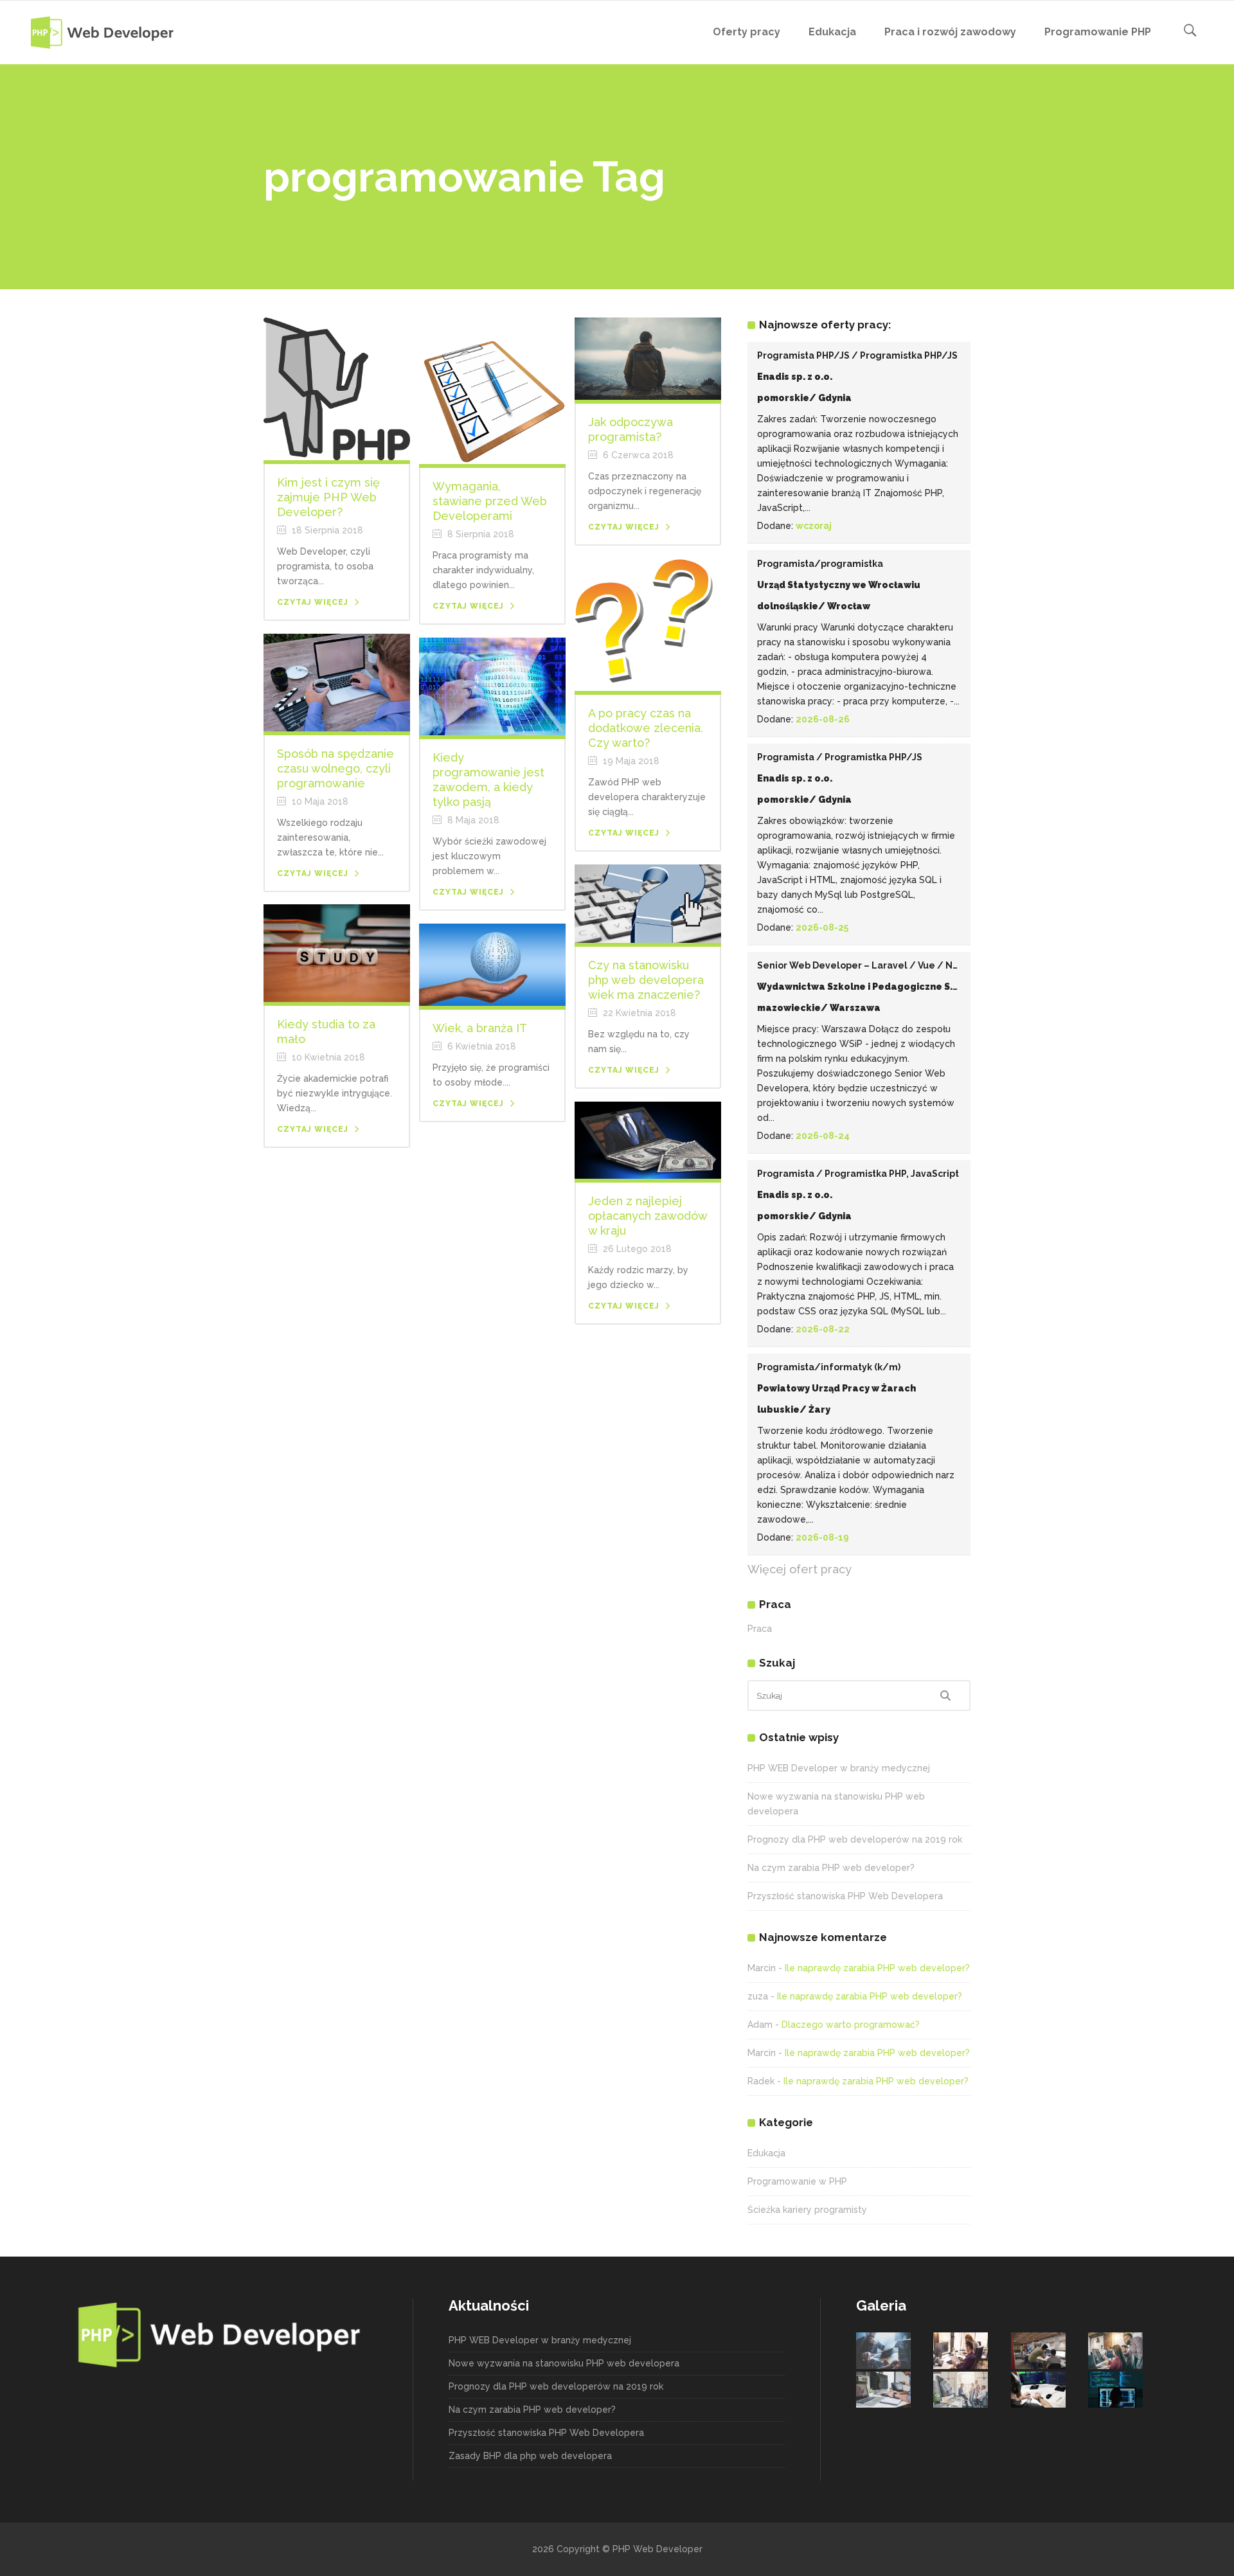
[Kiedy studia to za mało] (337, 953)
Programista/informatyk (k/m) (829, 1367)
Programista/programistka (820, 564)
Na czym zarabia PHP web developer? (831, 1868)
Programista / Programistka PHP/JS (840, 757)
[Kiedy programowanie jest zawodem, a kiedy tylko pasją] (492, 686)
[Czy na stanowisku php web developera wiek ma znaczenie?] (648, 903)
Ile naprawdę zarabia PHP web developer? (877, 1968)
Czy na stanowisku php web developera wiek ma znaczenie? (646, 980)
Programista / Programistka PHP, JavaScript (858, 1174)
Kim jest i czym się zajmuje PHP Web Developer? (328, 497)
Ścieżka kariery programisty (807, 2210)
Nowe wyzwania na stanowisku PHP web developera (564, 2363)
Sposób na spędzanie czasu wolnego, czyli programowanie (335, 768)
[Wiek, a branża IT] (492, 964)
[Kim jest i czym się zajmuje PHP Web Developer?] (337, 388)
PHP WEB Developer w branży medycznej (839, 1768)
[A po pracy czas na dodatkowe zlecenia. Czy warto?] (648, 624)
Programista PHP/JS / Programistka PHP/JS (857, 355)
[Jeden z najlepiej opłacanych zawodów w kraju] (648, 1140)
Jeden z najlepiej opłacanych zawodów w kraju (648, 1216)
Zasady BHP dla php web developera (530, 2456)
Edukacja (766, 2153)
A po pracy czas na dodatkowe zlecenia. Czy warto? (646, 728)
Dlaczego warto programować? (851, 2025)
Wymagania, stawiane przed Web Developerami (490, 501)
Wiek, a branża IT (480, 1028)
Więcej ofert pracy (800, 1569)
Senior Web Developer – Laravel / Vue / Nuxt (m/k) (876, 965)
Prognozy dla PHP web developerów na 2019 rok (855, 1839)
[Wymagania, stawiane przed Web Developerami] (492, 390)
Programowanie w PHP (797, 2181)
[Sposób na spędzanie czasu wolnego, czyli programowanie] (337, 682)
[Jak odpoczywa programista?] (648, 358)
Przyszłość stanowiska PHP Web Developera (845, 1896)
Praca (760, 1629)
